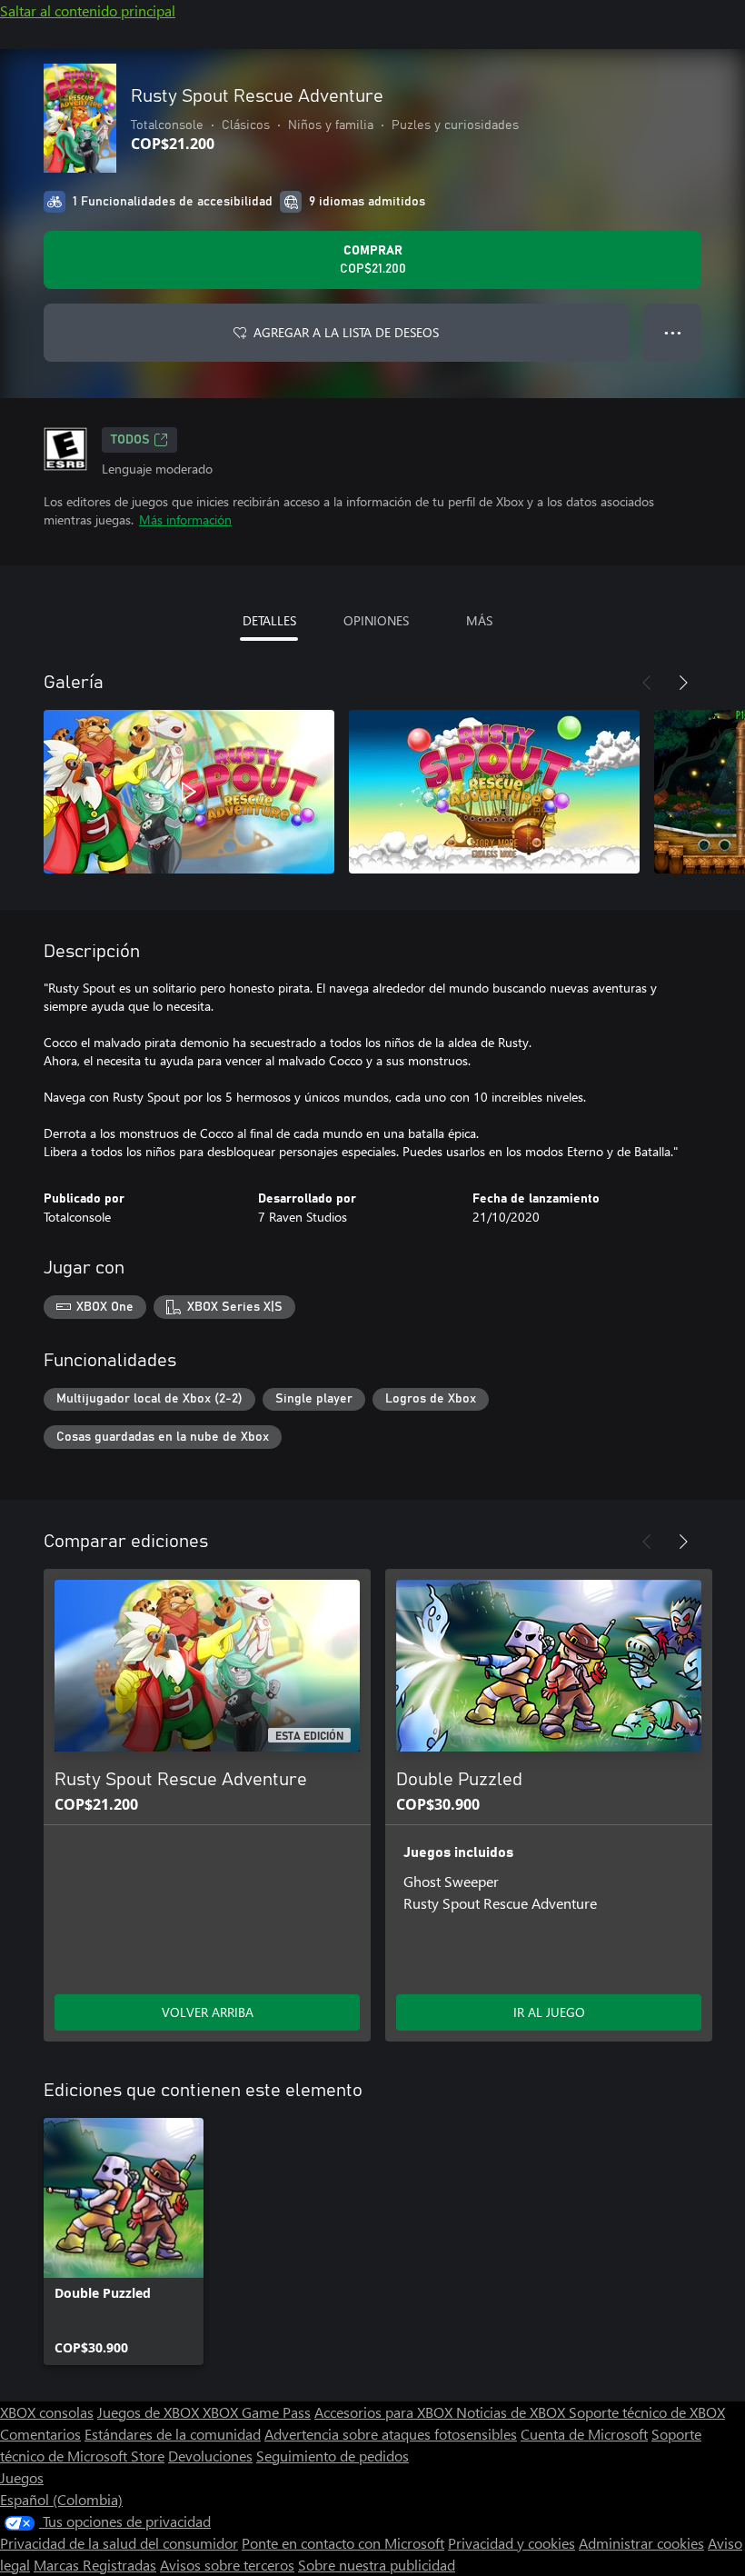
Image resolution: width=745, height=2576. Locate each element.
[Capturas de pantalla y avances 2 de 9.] (494, 792)
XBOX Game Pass (257, 2412)
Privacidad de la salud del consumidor (119, 2543)
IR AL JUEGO (549, 2012)
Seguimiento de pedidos (333, 2456)
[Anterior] (647, 683)
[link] (124, 2242)
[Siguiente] (683, 683)
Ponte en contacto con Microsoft (343, 2543)
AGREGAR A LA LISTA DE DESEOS (346, 332)
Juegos (22, 2477)
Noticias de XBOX (512, 2412)
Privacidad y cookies (512, 2543)
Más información (185, 519)
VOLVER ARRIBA (208, 2012)
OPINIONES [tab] (376, 620)
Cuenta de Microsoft (584, 2434)
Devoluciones (210, 2456)
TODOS (130, 440)
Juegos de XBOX (150, 2412)
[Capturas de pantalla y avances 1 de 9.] (189, 792)
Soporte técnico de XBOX (647, 2412)
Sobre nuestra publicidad (377, 2565)
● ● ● (673, 332)
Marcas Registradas (95, 2565)
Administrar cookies (641, 2543)
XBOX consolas (47, 2412)
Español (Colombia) (61, 2499)
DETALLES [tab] (269, 620)
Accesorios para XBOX (385, 2412)
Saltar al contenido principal (88, 10)
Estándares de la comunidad (173, 2434)
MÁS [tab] (479, 620)
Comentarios (40, 2434)
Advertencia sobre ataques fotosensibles (391, 2434)
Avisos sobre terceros (227, 2565)
